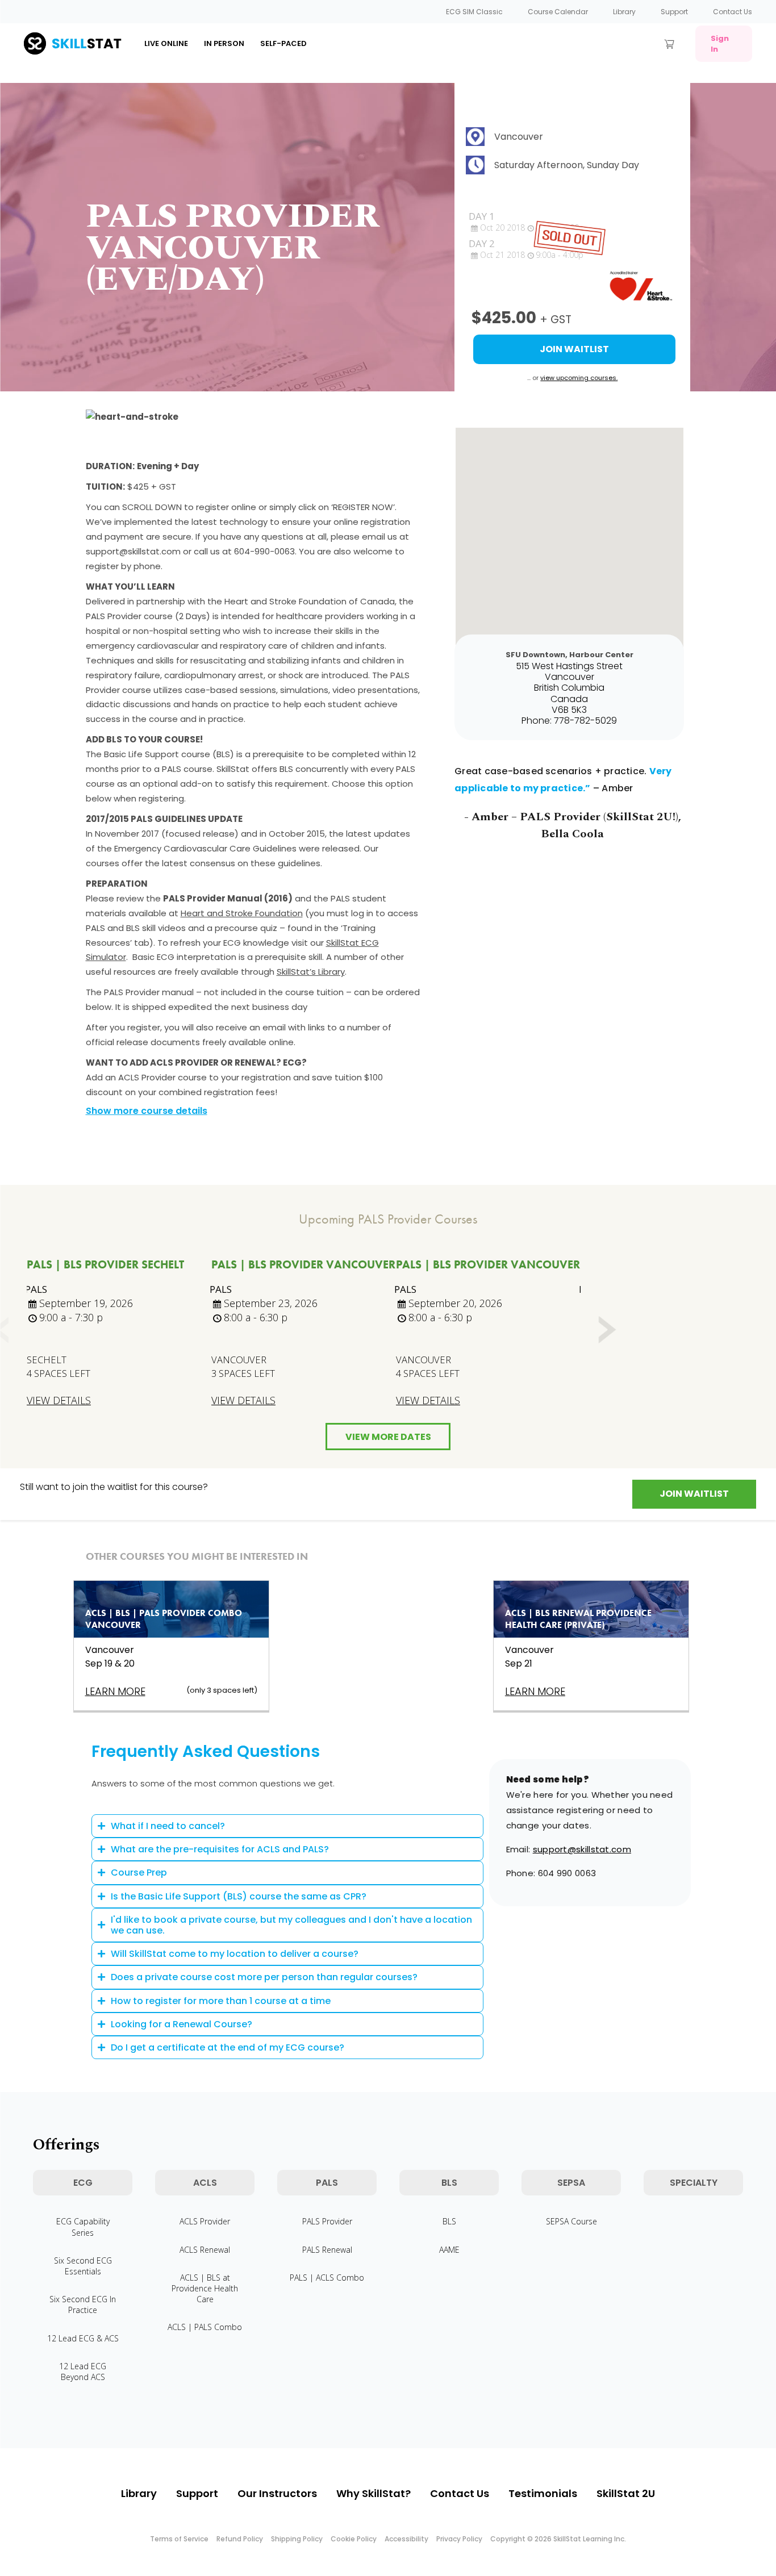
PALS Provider (327, 2221)
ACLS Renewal (205, 2250)
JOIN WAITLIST (694, 1494)
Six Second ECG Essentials (83, 2266)
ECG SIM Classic (474, 12)
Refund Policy (240, 2539)
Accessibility (406, 2539)
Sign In (720, 44)
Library (624, 12)
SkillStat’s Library (311, 972)
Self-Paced (283, 43)
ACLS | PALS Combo (205, 2327)
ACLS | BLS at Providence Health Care (205, 2288)
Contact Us (733, 12)
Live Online (166, 43)
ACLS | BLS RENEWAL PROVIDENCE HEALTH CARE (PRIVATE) (578, 1619)
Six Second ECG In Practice (83, 2304)
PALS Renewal (327, 2250)
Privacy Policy (459, 2539)
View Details (59, 1400)
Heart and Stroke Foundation (242, 913)
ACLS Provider (205, 2221)
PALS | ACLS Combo (327, 2278)
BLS (449, 2221)
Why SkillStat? (374, 2493)
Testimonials (543, 2493)
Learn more (115, 1691)
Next (606, 1330)
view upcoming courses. (579, 378)
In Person (224, 43)
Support (674, 12)
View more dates (388, 1437)
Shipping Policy (297, 2539)
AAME (449, 2250)
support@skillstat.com (582, 1849)
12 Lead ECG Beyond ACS (83, 2372)
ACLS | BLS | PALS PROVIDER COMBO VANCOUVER (164, 1619)
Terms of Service (179, 2539)
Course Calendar (558, 12)
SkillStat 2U (626, 2493)
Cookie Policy (354, 2539)
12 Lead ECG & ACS (83, 2338)
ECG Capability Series (83, 2227)
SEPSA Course (571, 2221)
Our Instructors (277, 2493)
